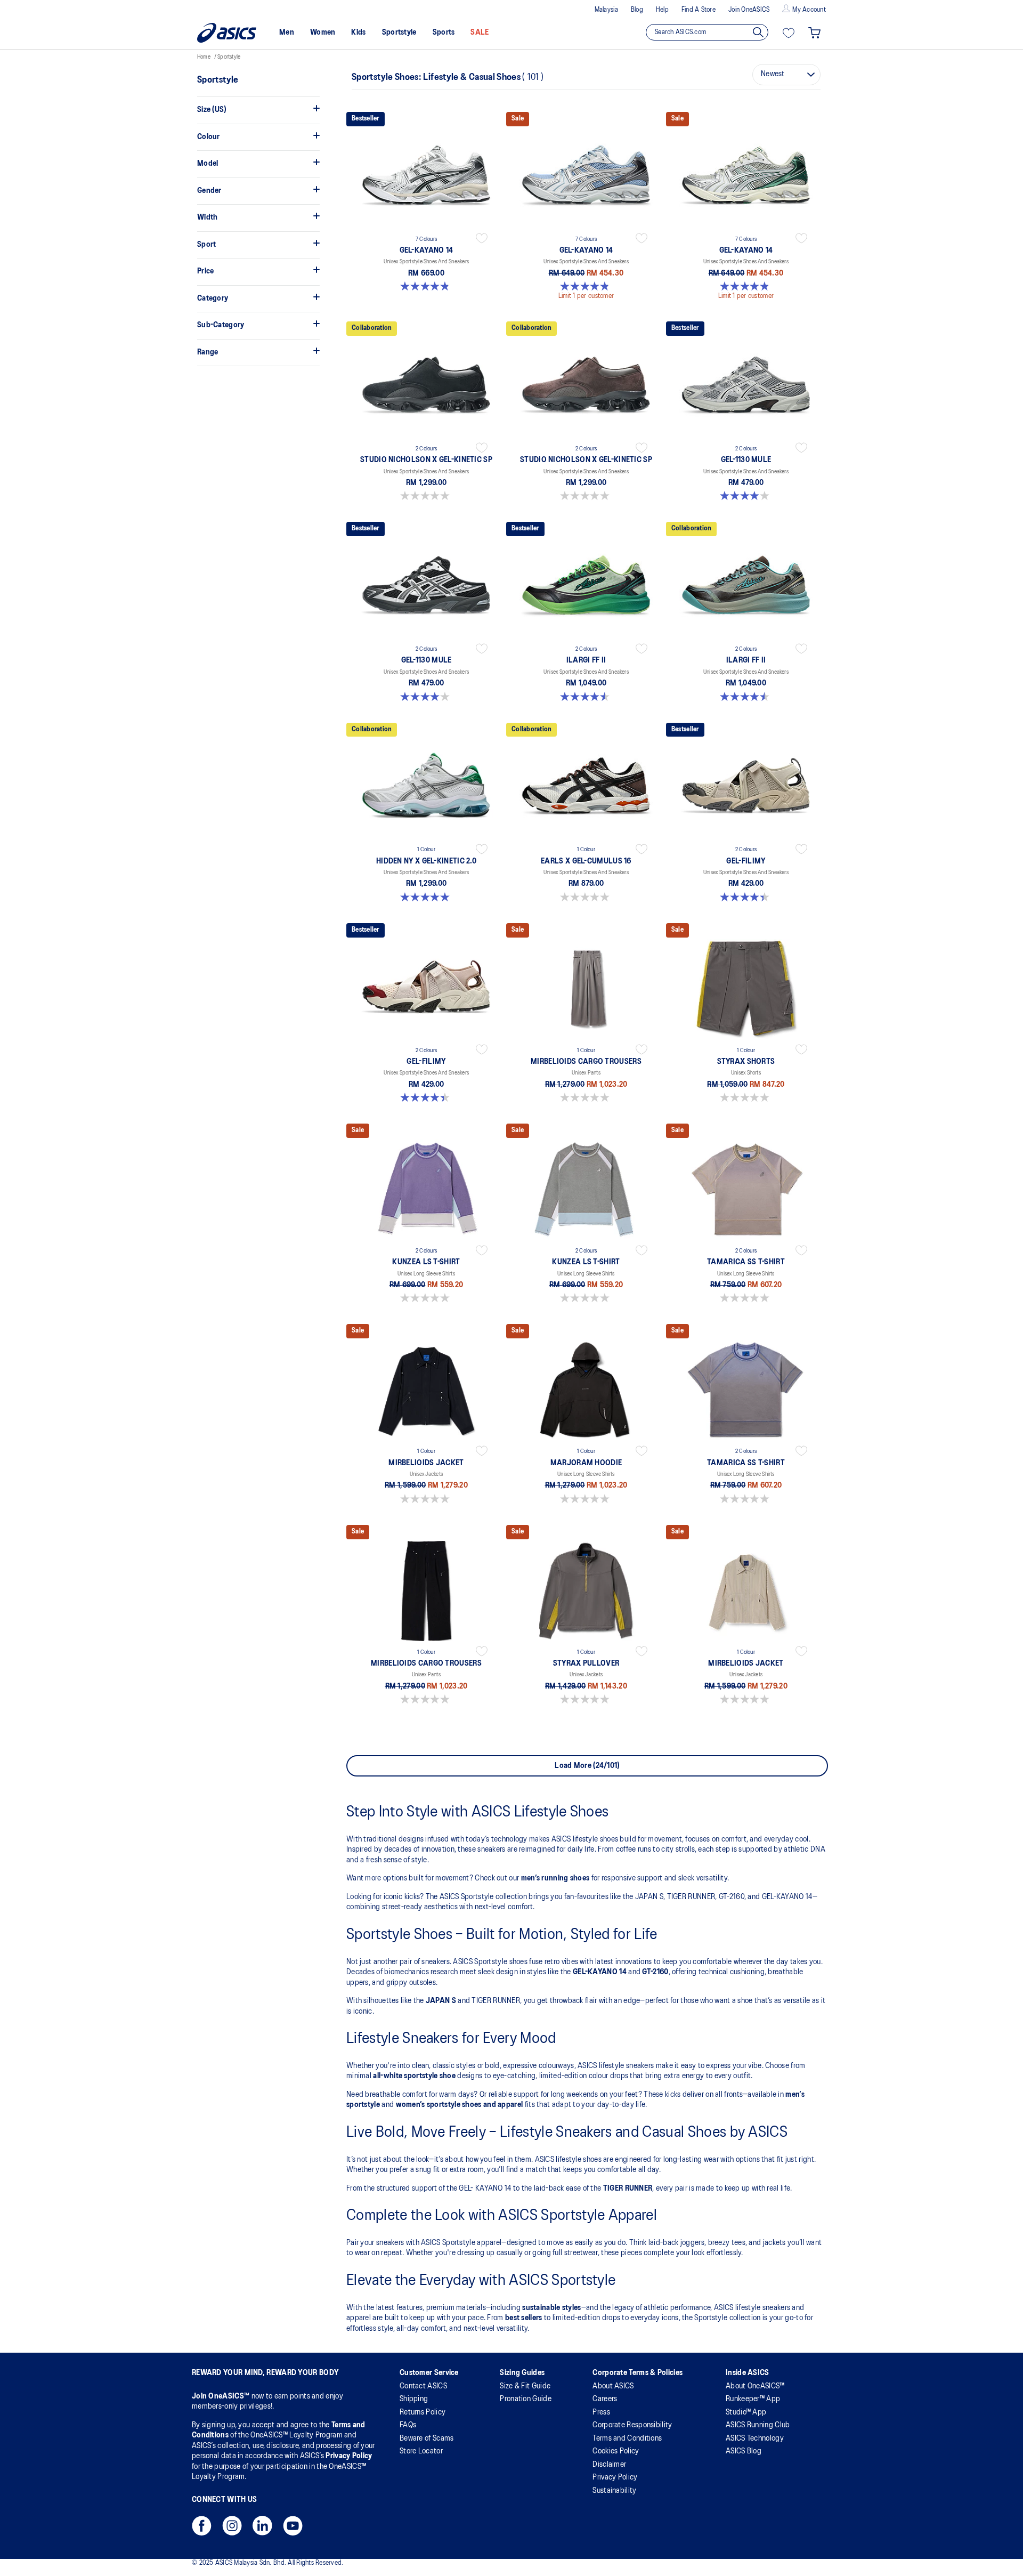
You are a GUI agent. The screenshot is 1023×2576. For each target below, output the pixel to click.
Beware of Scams (427, 2438)
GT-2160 (655, 1972)
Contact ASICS (423, 2386)
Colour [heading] (209, 137)
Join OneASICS (749, 10)
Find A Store (699, 10)
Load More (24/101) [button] (587, 1766)
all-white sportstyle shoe (414, 2076)
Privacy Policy (349, 2456)
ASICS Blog (744, 2451)
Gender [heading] (209, 191)
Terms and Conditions (627, 2438)
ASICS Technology (755, 2438)
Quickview (426, 293)
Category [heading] (213, 298)
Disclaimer (609, 2465)
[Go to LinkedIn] (262, 2529)
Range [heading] (208, 352)
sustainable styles (551, 2308)
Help (662, 10)
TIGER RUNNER (628, 2189)
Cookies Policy (616, 2451)
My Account (809, 10)
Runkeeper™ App (753, 2399)
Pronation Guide (526, 2399)
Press (601, 2412)
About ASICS (613, 2386)
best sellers (524, 2318)
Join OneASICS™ (222, 2396)
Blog (637, 10)
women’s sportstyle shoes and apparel (460, 2105)
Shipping (414, 2399)
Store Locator (421, 2451)
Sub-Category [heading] (221, 325)
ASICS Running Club (758, 2425)
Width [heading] (208, 217)
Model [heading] (208, 164)
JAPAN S (441, 2001)
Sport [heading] (207, 245)
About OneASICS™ (755, 2386)
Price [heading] (206, 271)
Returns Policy (423, 2412)
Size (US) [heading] (212, 110)
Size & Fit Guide (525, 2386)
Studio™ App (746, 2412)
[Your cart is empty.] (814, 33)
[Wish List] (789, 33)
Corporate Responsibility (632, 2425)
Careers (605, 2399)
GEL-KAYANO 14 (600, 1972)
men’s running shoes (555, 1878)
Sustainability (614, 2491)
